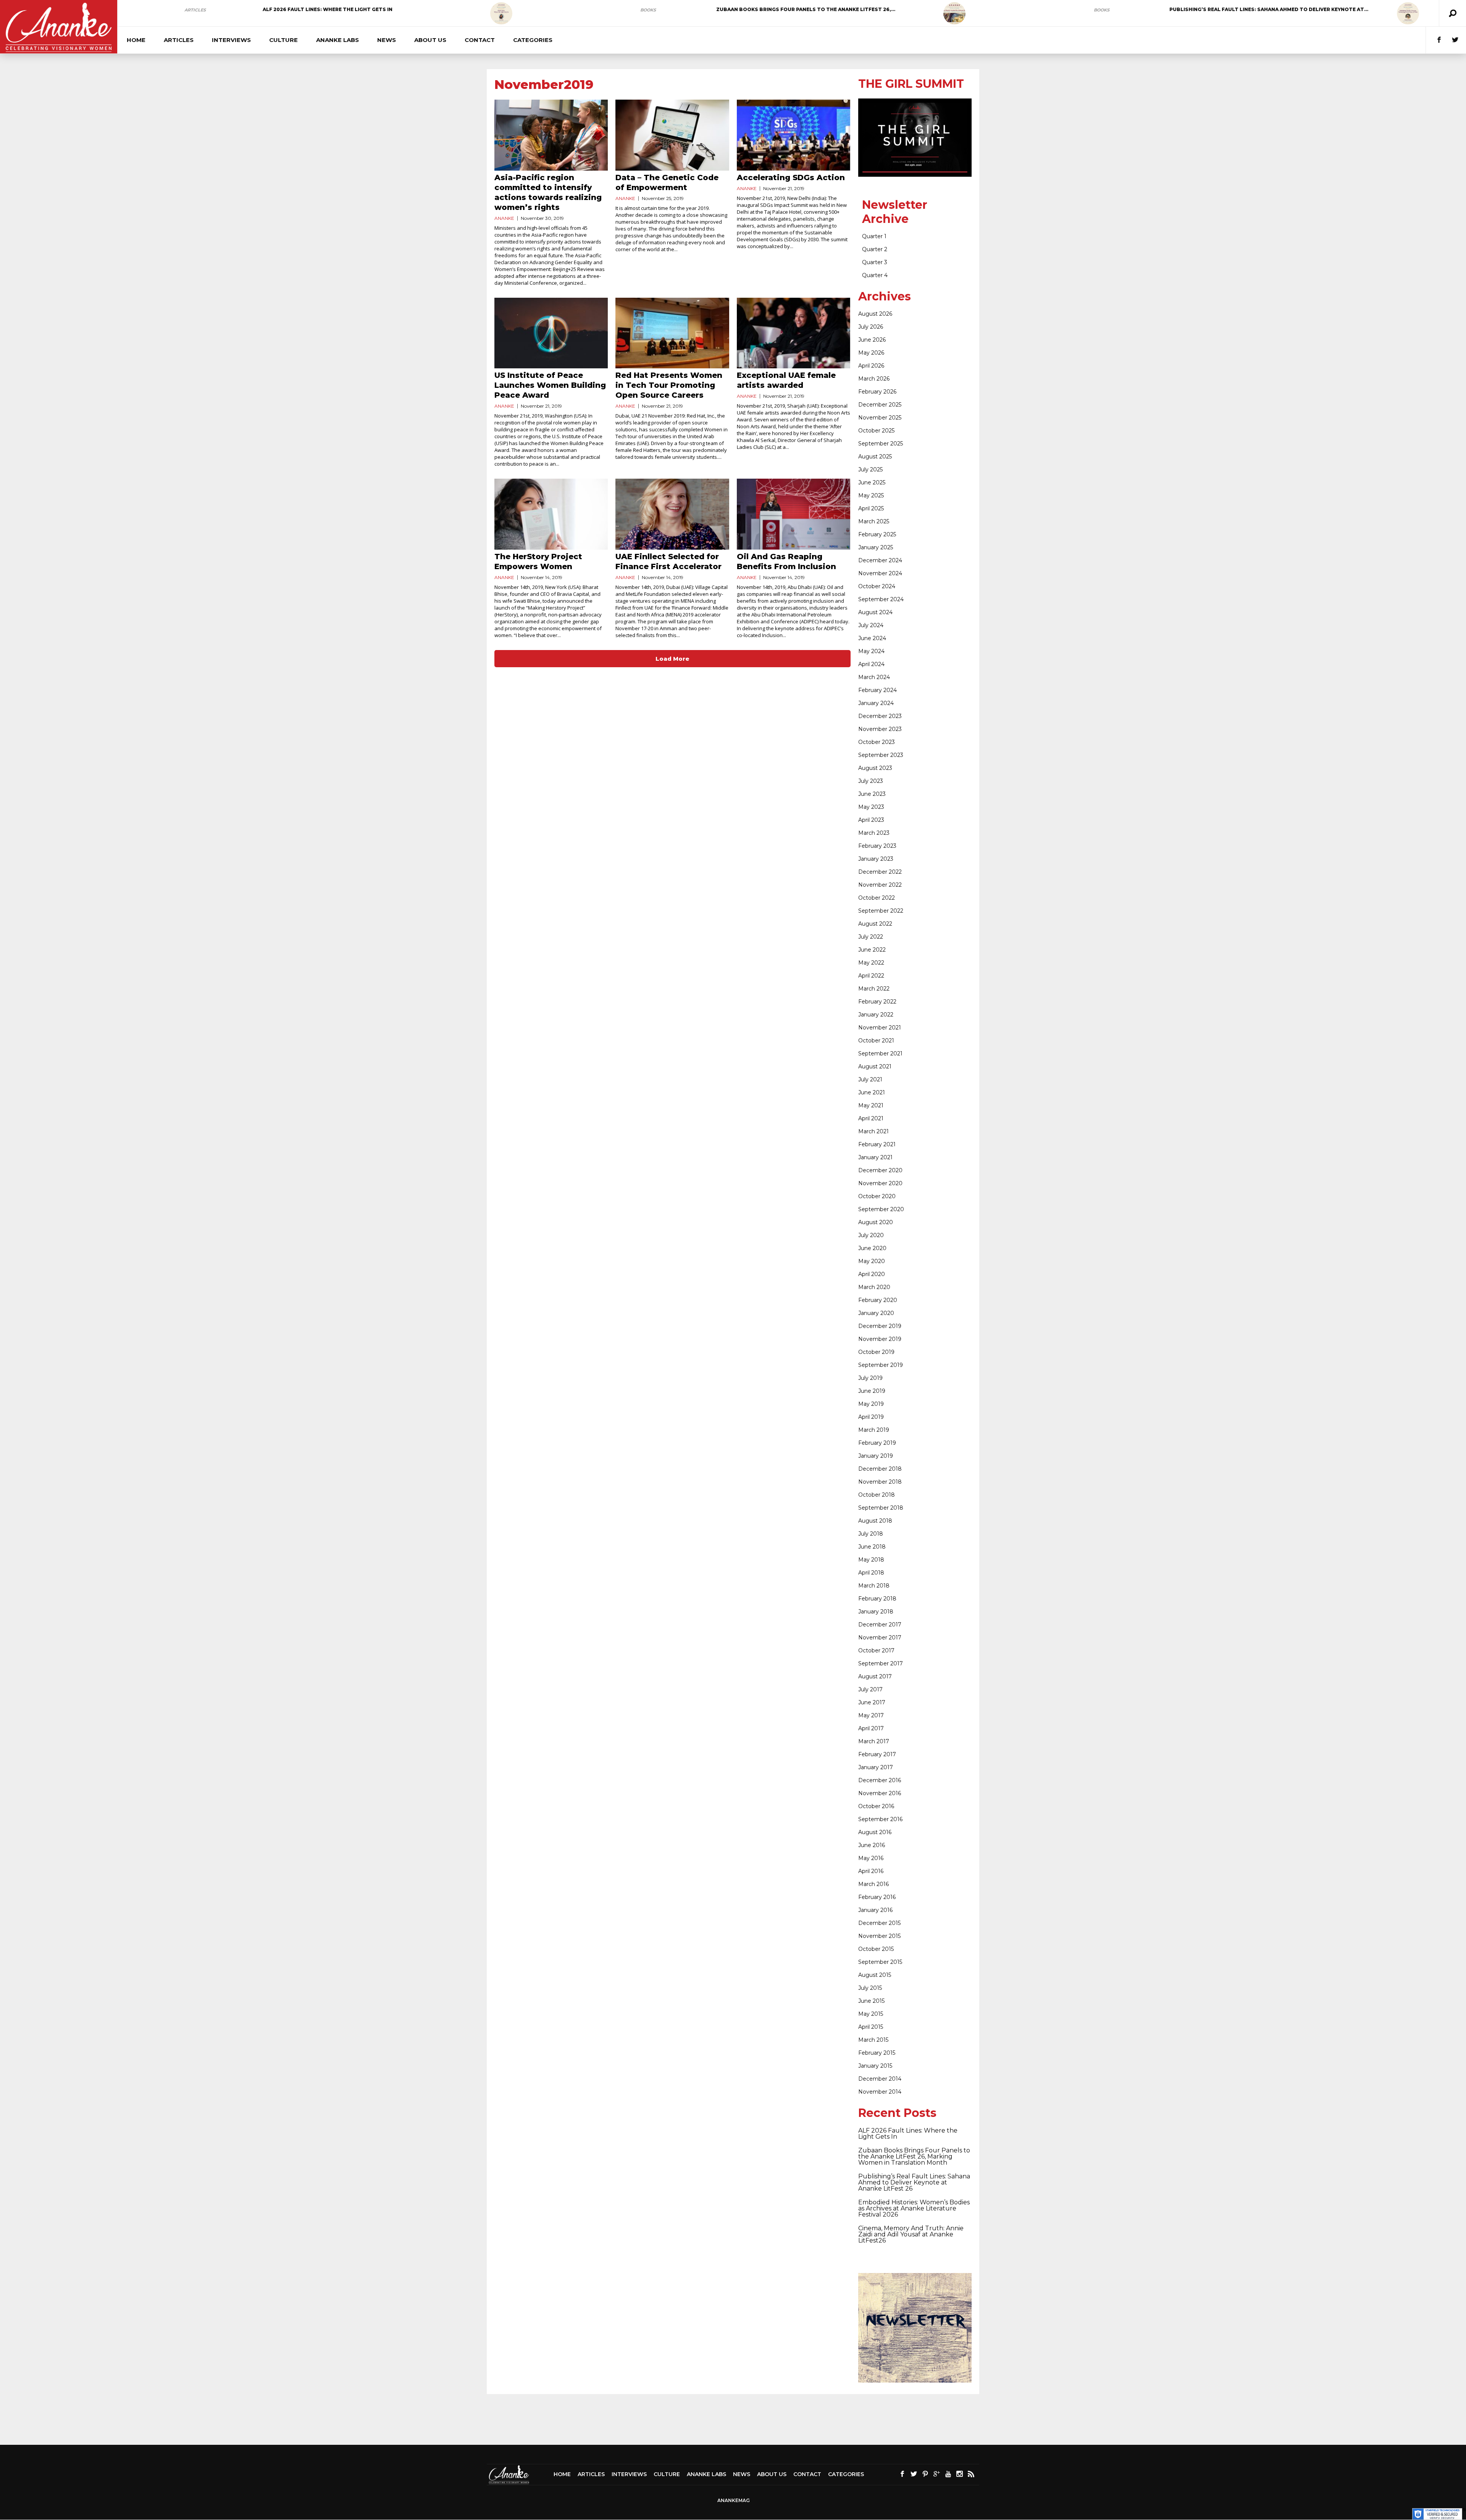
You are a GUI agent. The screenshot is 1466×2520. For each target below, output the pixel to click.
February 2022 (877, 1002)
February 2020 (878, 1300)
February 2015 (877, 2053)
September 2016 (880, 1819)
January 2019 (876, 1456)
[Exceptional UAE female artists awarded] (794, 333)
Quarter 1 (874, 236)
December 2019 (880, 1326)
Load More (672, 659)
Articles (195, 10)
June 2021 (872, 1092)
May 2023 (871, 807)
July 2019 (870, 1378)
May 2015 (871, 2014)
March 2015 (873, 2040)
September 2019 (881, 1365)
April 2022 (871, 976)
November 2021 (880, 1028)
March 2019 (874, 1430)
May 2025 (871, 495)
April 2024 (871, 664)
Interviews (231, 40)
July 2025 (870, 469)
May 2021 (871, 1105)
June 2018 (872, 1547)
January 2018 (876, 1612)
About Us (430, 40)
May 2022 (871, 963)
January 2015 (875, 2066)
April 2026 (871, 366)
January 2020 (876, 1313)
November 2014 (880, 2092)
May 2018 (871, 1560)
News (387, 40)
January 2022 (876, 1015)
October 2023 (877, 742)
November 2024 (880, 573)
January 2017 (876, 1767)
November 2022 (880, 885)
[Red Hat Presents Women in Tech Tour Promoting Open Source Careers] (672, 333)
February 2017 (877, 1754)
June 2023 (872, 794)
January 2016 (875, 1910)
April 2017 (871, 1728)
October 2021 (876, 1041)
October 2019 (876, 1352)
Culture (283, 40)
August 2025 (875, 457)
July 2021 (870, 1079)
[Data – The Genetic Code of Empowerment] (672, 135)
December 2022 (880, 872)
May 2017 (871, 1715)
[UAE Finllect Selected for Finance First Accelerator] (672, 514)
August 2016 (875, 1832)
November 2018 (880, 1482)
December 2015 (879, 1923)
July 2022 (871, 937)
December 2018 (880, 1469)
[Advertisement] (733, 2419)
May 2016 (871, 1858)
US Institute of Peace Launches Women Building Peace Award (550, 385)
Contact (480, 40)
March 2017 (874, 1741)
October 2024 (877, 586)
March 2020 (874, 1287)
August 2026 (875, 314)
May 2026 (871, 353)
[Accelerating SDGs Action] (794, 135)
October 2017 (876, 1650)
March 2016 (873, 1884)
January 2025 (876, 547)
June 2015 (871, 2001)
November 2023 (880, 729)
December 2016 (880, 1780)
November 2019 (880, 1339)
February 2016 (877, 1897)
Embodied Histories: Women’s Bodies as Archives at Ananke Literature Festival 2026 (914, 2208)
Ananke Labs (337, 40)
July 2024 (871, 625)
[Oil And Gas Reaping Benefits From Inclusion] (794, 514)
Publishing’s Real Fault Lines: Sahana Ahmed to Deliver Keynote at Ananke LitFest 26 (914, 2182)
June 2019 (872, 1391)
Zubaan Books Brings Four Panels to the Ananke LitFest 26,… (806, 9)
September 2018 (881, 1508)
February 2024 (878, 690)
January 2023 (876, 859)
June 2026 (872, 340)
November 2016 (880, 1793)
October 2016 (876, 1806)
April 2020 (872, 1274)
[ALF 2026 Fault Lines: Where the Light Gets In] (501, 13)
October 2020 (877, 1196)
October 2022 (877, 898)
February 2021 (877, 1144)
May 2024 (871, 651)
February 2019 (877, 1443)
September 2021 (880, 1053)
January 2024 (876, 703)
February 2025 (877, 534)
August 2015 (875, 1975)
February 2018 (877, 1599)
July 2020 (871, 1235)
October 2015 (876, 1949)
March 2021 (873, 1131)
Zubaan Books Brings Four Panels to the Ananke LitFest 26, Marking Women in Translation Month (914, 2156)
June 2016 (872, 1845)
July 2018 (871, 1534)
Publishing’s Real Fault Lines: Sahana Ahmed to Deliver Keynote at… (1269, 9)
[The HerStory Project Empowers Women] (551, 514)
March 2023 (874, 833)
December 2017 (880, 1625)
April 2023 (871, 820)
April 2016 (871, 1871)
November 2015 (879, 1936)
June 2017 (872, 1702)
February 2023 (877, 846)
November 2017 (880, 1638)
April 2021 (871, 1118)
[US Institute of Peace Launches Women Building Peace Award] (551, 333)
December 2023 (880, 716)
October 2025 (876, 431)
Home (136, 40)
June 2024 (872, 638)
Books (648, 10)
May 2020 (872, 1261)
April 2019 (871, 1417)
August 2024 (875, 612)
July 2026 (871, 327)
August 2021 (875, 1066)
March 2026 (874, 379)
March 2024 (874, 677)
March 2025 (874, 521)
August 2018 (875, 1521)
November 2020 (880, 1183)
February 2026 (877, 392)
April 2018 (871, 1573)
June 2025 (872, 482)
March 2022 (874, 989)
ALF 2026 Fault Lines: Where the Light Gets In (328, 9)
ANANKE (504, 218)
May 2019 (871, 1404)
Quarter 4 (875, 275)
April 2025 (871, 508)
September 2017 (881, 1663)
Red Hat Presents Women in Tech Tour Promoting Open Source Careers (669, 385)
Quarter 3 (875, 262)
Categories (533, 40)
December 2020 (880, 1170)
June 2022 (872, 950)
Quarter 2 (875, 249)
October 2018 (877, 1495)
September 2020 (881, 1209)
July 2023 (871, 781)
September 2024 (881, 599)
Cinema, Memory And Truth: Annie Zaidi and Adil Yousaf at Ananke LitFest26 (911, 2234)
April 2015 (871, 2027)
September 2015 (880, 1962)
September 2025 (881, 444)
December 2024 (880, 560)
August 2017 (875, 1676)
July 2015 (870, 1988)
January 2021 (875, 1157)
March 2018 (874, 1586)
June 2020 (872, 1248)
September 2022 (881, 911)
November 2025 (880, 418)
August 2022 (875, 924)
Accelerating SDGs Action (791, 177)
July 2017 (870, 1689)
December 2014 (880, 2079)
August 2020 (876, 1222)
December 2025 (880, 405)
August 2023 (875, 768)
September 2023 (881, 755)
